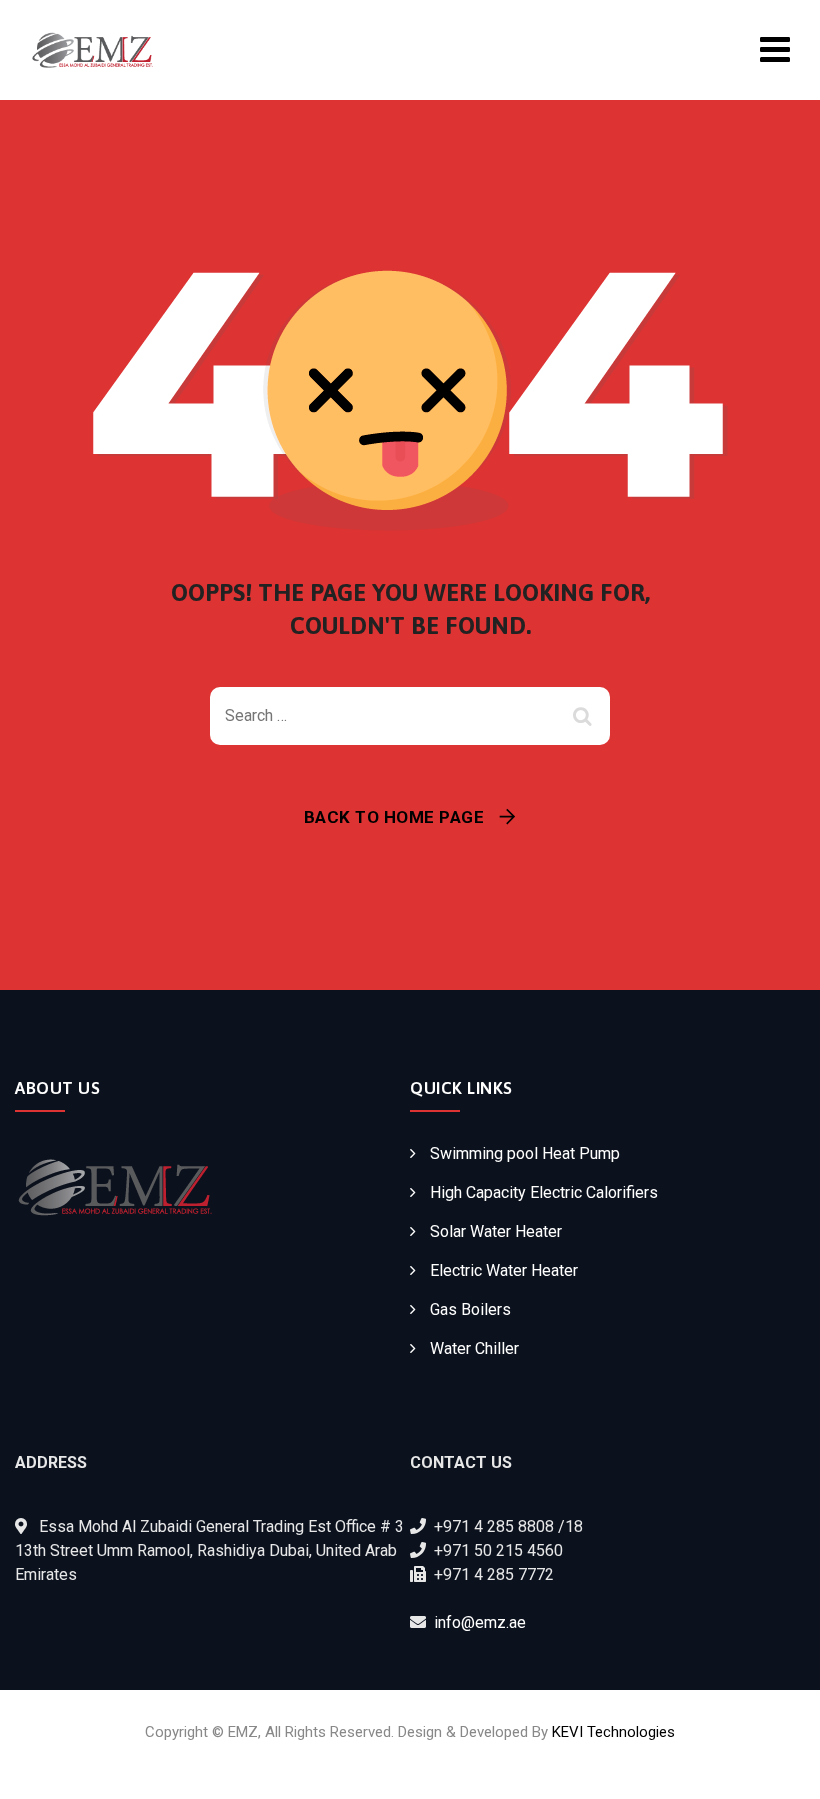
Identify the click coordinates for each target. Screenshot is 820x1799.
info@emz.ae (480, 1622)
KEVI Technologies (613, 1732)
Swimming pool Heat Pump (525, 1153)
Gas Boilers (470, 1309)
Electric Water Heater (504, 1270)
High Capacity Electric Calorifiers (544, 1192)
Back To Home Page (394, 817)
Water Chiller (474, 1348)
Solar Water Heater (496, 1231)
